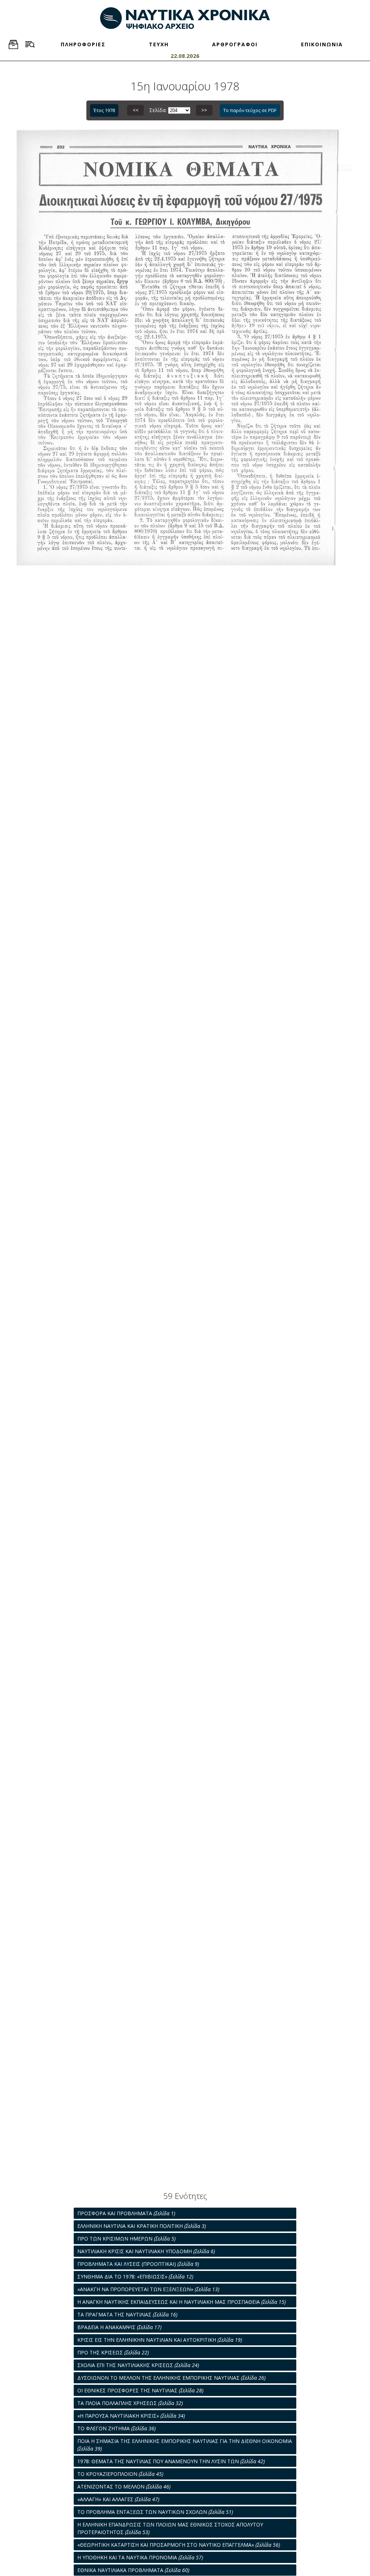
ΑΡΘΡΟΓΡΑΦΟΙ (235, 44)
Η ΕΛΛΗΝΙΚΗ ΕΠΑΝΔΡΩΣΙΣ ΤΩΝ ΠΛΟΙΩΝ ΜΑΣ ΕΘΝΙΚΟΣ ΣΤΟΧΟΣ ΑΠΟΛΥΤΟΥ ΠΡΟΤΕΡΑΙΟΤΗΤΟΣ (170, 2528)
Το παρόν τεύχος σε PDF (250, 110)
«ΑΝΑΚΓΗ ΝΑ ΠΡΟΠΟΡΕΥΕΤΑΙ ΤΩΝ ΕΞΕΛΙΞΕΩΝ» (148, 2289)
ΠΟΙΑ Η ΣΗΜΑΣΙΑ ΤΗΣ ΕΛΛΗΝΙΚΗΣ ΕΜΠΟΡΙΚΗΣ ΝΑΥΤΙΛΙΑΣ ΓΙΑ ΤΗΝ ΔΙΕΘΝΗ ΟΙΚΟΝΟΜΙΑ (185, 2445)
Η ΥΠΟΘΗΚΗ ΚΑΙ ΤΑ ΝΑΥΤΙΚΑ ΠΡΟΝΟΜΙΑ (140, 2557)
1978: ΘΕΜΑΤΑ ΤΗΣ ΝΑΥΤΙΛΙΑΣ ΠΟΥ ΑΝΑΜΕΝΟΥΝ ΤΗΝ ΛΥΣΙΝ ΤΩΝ (171, 2461)
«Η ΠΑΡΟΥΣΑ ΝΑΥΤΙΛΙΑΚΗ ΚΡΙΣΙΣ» (131, 2416)
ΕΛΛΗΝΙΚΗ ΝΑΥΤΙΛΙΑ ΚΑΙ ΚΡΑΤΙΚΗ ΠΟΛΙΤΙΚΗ (142, 2226)
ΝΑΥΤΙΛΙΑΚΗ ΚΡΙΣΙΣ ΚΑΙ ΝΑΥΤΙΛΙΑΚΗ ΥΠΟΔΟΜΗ (146, 2251)
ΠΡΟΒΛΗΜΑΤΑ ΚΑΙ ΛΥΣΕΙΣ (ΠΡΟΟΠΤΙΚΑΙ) (138, 2264)
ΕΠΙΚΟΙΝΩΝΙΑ (322, 44)
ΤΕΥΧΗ (159, 44)
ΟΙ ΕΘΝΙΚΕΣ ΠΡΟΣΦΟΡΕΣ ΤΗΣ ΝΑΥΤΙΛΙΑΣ (140, 2390)
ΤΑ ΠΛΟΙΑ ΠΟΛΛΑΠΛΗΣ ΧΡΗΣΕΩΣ (130, 2403)
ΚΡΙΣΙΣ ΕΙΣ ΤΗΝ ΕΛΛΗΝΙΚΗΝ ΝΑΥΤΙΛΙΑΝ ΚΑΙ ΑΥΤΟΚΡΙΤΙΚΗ (160, 2340)
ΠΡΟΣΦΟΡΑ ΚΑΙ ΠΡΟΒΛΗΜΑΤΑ (126, 2213)
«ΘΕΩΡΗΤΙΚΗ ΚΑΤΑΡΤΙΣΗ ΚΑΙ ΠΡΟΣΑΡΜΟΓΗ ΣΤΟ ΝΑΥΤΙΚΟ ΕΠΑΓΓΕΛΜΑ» (179, 2545)
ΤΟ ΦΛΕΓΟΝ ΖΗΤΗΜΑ (117, 2428)
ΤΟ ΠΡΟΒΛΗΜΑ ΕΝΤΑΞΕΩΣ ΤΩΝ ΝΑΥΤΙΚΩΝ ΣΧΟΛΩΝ (155, 2512)
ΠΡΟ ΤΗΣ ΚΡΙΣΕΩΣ (113, 2352)
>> (204, 110)
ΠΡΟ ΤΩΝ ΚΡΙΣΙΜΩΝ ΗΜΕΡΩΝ (126, 2239)
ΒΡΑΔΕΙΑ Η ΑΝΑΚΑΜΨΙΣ (119, 2327)
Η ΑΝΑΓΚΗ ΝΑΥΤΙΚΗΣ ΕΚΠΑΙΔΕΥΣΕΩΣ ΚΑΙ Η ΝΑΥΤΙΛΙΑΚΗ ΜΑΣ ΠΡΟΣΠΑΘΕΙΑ (182, 2302)
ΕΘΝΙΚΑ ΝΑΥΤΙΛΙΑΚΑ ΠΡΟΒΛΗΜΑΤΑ (133, 2570)
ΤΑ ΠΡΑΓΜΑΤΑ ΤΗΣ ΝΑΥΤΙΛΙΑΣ (127, 2314)
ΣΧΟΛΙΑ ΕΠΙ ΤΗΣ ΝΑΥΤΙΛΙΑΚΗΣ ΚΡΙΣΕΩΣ (138, 2365)
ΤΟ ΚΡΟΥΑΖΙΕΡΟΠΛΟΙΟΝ (120, 2474)
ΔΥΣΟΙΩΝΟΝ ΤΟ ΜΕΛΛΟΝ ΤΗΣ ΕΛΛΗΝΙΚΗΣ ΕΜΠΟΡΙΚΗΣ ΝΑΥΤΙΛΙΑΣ (171, 2378)
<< (135, 110)
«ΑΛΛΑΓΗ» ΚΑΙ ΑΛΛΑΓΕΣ (118, 2499)
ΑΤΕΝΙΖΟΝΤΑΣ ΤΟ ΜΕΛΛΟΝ (124, 2487)
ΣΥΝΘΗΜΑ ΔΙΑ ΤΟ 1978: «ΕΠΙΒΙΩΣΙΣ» (135, 2277)
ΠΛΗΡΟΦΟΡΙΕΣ (83, 44)
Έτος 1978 (104, 110)
